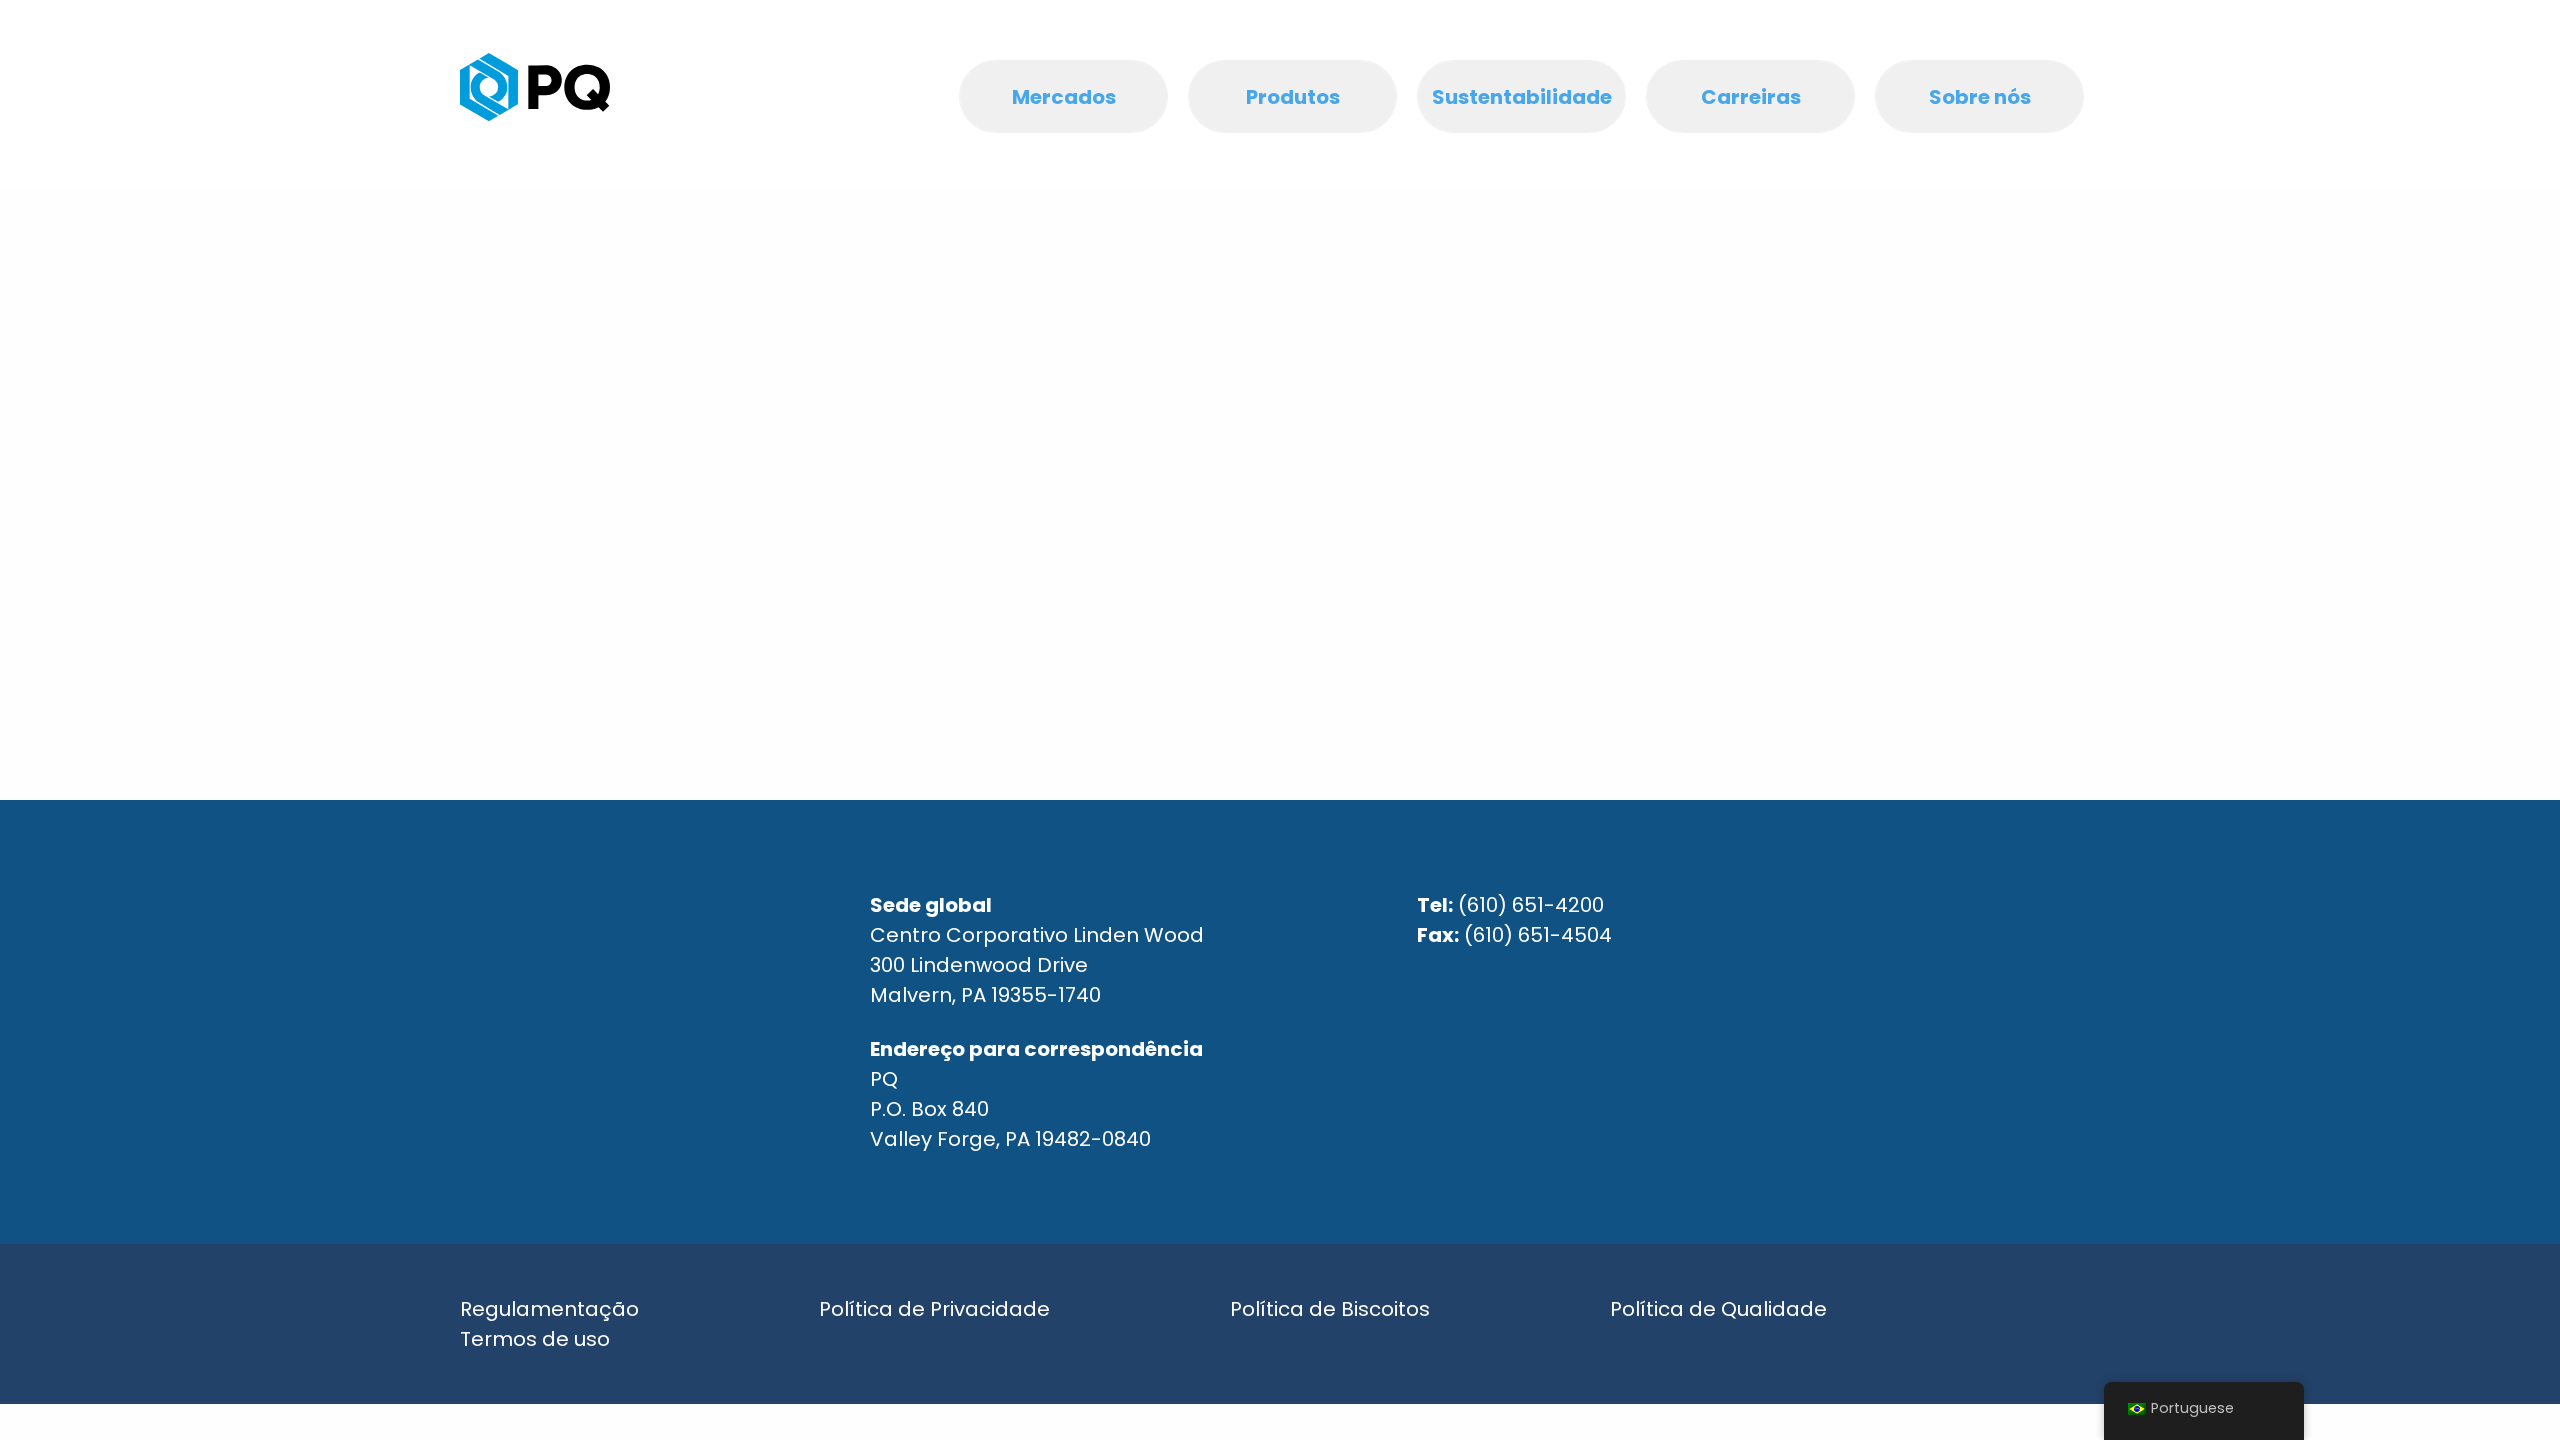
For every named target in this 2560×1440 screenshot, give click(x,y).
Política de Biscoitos (1330, 1309)
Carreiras (1751, 97)
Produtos (1293, 97)
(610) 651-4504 (1538, 935)
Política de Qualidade (1718, 1309)
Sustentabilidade (1522, 97)
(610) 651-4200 (1531, 905)
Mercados (1064, 97)
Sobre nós (1980, 97)
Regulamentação (549, 1309)
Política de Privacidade (934, 1309)
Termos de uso (535, 1339)
